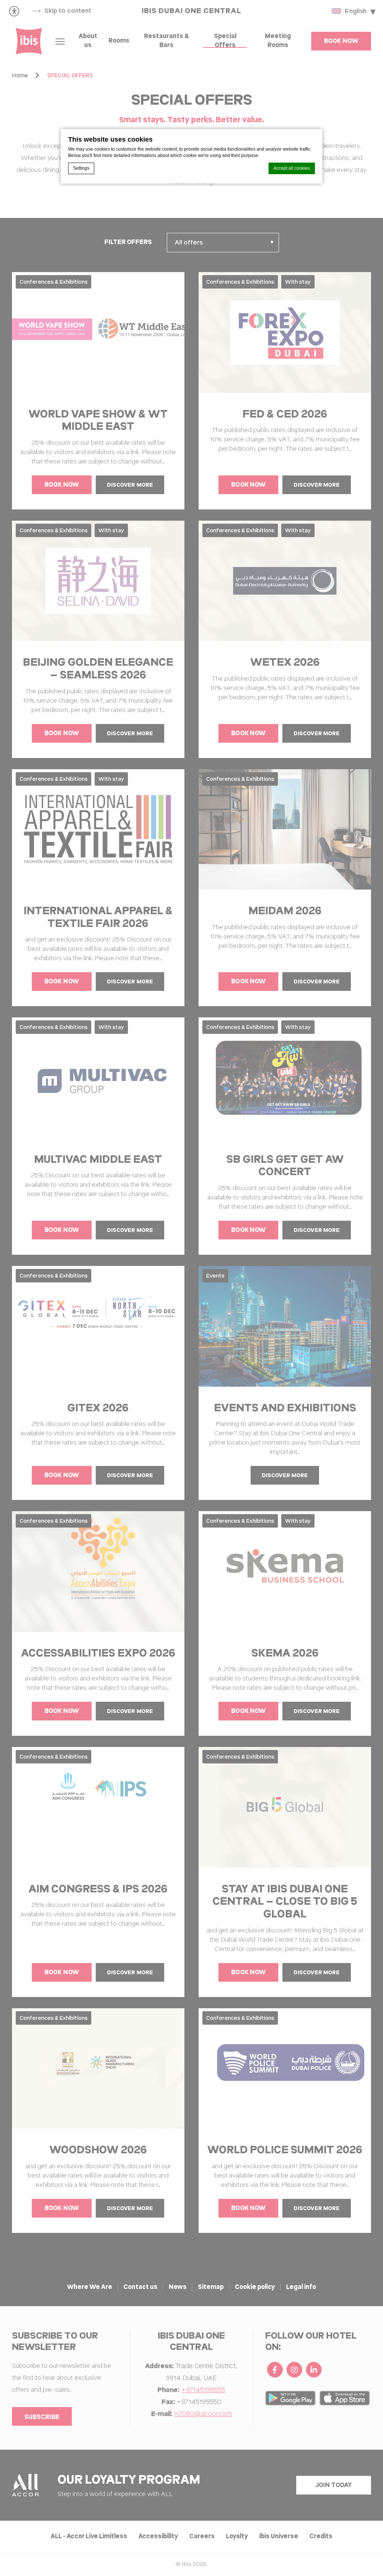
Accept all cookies (292, 168)
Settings (81, 168)
